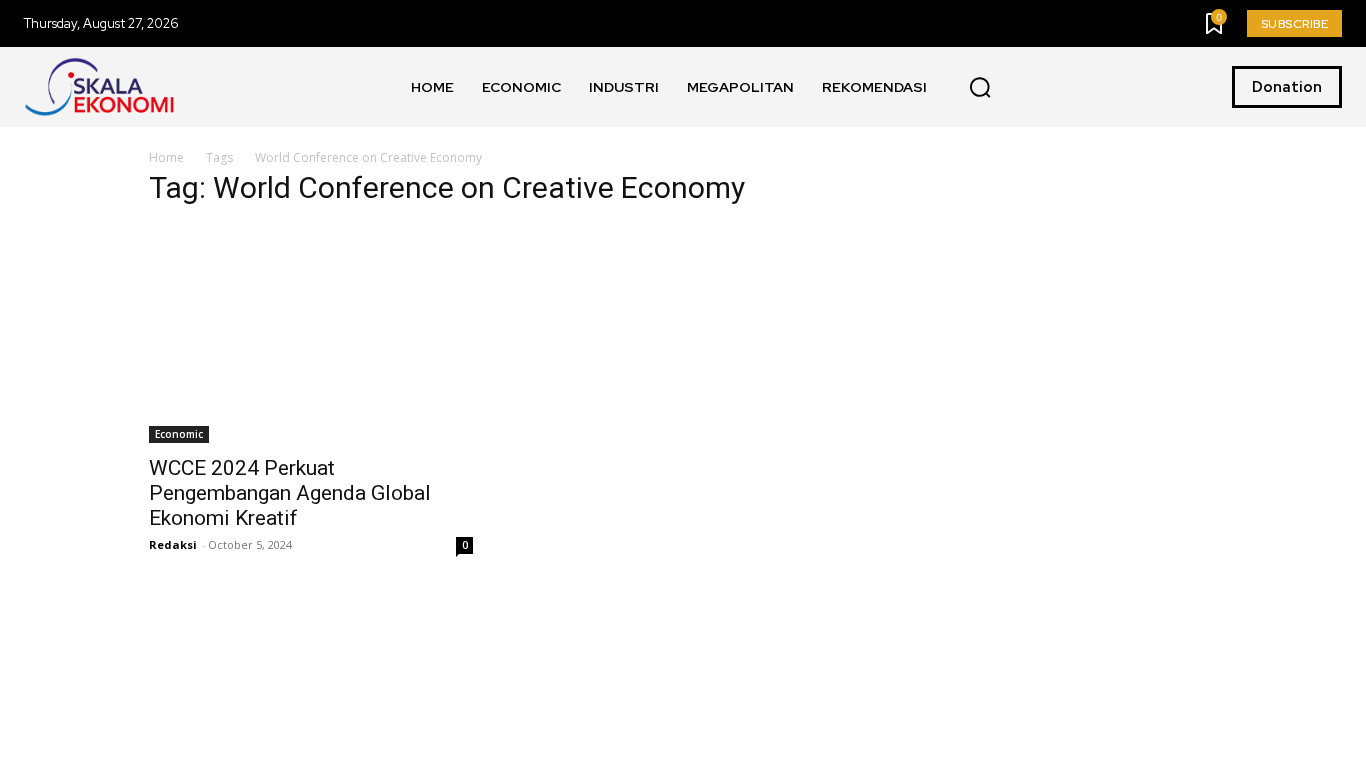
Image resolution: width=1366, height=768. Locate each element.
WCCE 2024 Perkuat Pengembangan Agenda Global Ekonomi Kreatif (290, 493)
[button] (980, 88)
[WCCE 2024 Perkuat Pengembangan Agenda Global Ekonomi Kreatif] (311, 334)
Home (166, 157)
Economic (179, 434)
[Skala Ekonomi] (99, 87)
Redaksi (173, 544)
